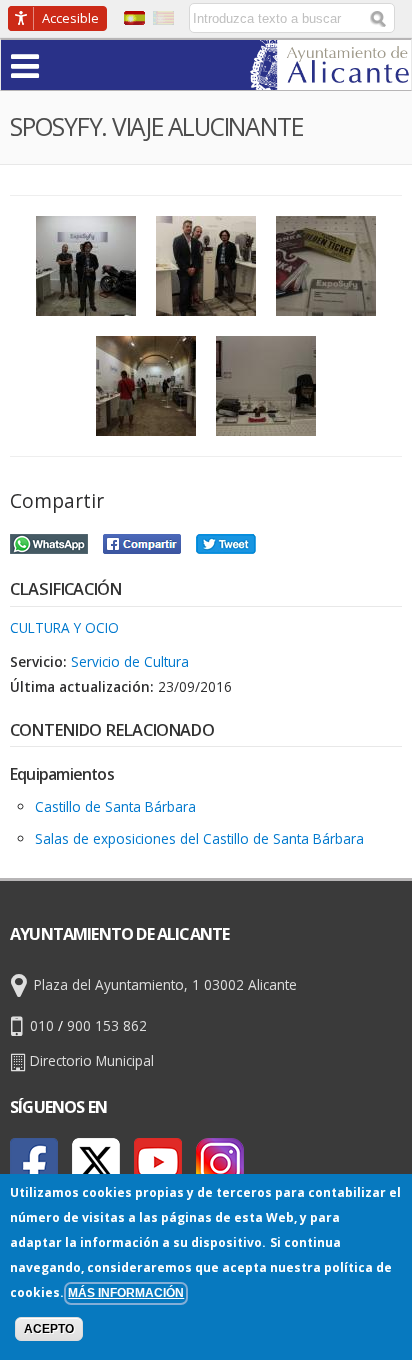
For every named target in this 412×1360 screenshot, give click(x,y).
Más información (126, 1293)
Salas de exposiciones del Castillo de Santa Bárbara (199, 838)
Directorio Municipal (92, 1060)
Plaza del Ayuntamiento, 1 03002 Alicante (165, 984)
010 (42, 1025)
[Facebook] (34, 1162)
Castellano (134, 18)
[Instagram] (220, 1162)
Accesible (70, 18)
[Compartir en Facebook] (142, 541)
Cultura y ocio (64, 627)
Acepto (49, 1329)
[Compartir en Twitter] (226, 541)
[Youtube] (158, 1162)
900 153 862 (107, 1025)
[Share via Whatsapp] (49, 541)
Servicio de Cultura (130, 661)
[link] (330, 77)
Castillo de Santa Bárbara (115, 806)
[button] (64, 64)
